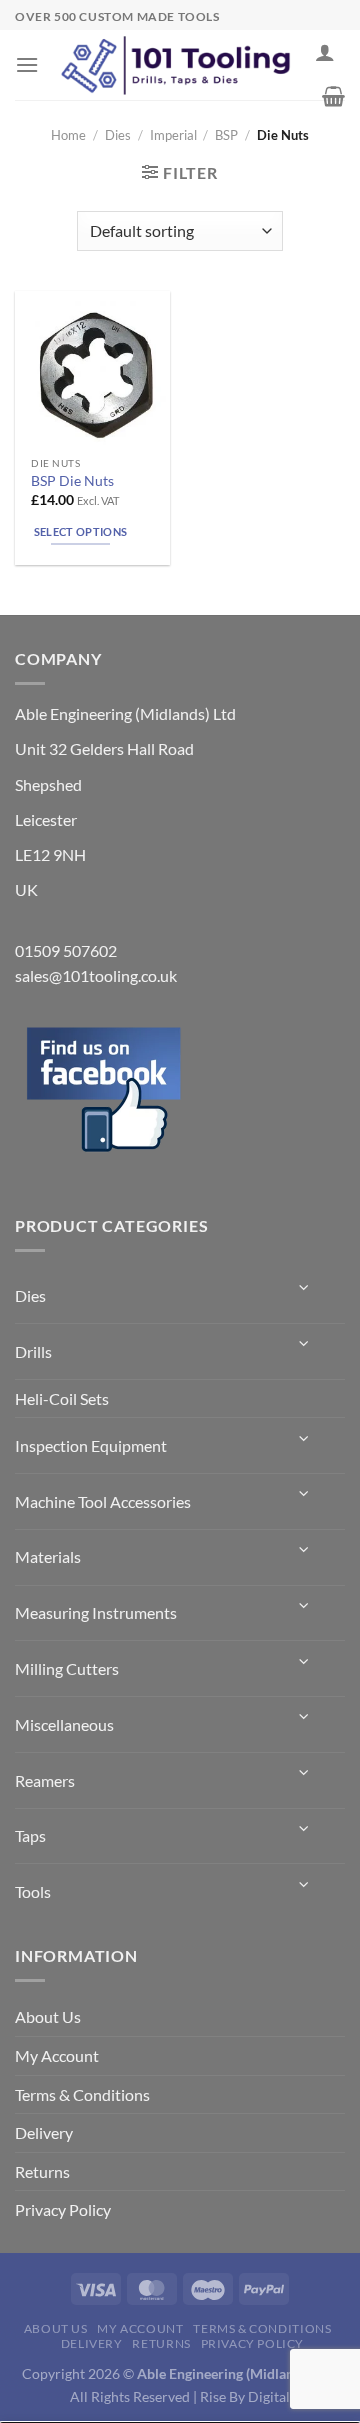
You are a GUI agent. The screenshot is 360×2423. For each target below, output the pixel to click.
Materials (48, 1556)
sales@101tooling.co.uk (96, 975)
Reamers (45, 1780)
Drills (33, 1351)
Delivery (44, 2132)
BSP (226, 135)
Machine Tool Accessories (103, 1501)
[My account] (325, 52)
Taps (30, 1835)
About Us (48, 2016)
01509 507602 (66, 950)
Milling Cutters (67, 1668)
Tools (33, 1891)
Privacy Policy (63, 2209)
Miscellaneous (64, 1724)
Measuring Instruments (96, 1612)
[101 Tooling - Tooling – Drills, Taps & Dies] (177, 65)
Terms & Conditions (82, 2094)
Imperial (173, 135)
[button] (27, 64)
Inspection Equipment (91, 1445)
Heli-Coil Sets (62, 1398)
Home (68, 135)
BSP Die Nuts (72, 481)
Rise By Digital (245, 2396)
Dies (118, 135)
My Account (57, 2055)
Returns (42, 2171)
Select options (81, 531)
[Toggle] (305, 1287)
